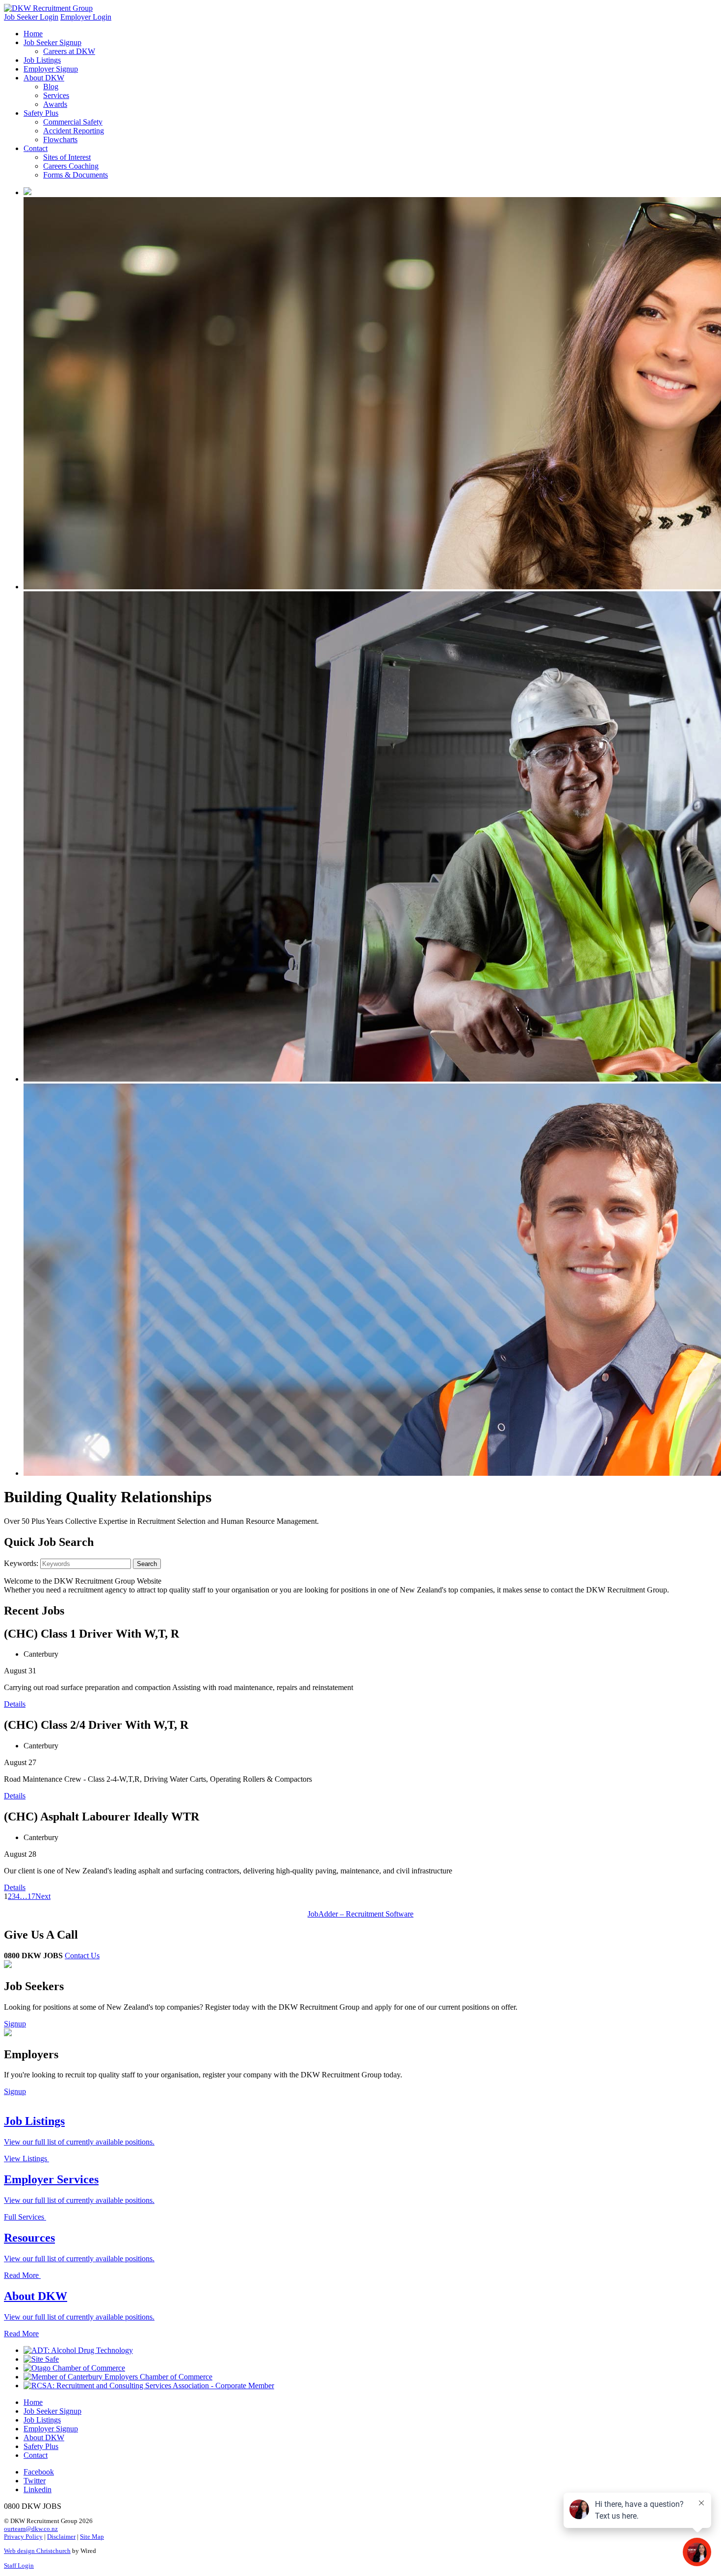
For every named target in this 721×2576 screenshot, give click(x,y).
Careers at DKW (69, 51)
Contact (36, 148)
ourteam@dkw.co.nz (31, 2529)
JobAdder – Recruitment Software (360, 1914)
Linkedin (38, 2489)
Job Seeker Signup (52, 42)
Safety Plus (41, 113)
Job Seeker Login (31, 17)
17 (31, 1896)
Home (33, 34)
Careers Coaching (71, 166)
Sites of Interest (67, 157)
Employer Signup (51, 69)
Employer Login (86, 17)
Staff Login (19, 2565)
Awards (55, 104)
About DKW (44, 78)
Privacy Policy (23, 2537)
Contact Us (82, 1956)
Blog (51, 87)
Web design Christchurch (37, 2551)
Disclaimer (61, 2537)
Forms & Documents (76, 175)
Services (56, 95)
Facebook (39, 2472)
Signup (15, 2024)
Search (147, 1564)
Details (15, 1704)
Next (43, 1896)
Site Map (92, 2537)
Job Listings (42, 60)
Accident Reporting (74, 131)
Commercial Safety (73, 122)
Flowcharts (60, 139)
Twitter (35, 2481)
